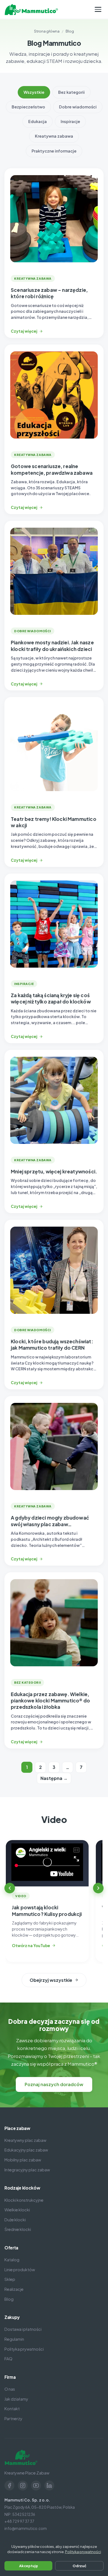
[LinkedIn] (49, 2486)
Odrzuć (79, 2566)
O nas (10, 2389)
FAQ (8, 2359)
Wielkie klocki (17, 2210)
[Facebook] (9, 2486)
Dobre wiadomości (78, 107)
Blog (9, 2299)
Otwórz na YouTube (31, 1946)
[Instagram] (23, 2486)
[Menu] (98, 9)
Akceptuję (29, 2566)
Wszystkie (34, 92)
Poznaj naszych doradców (54, 2084)
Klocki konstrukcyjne (24, 2200)
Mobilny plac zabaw (23, 2160)
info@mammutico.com (26, 2528)
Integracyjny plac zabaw (27, 2170)
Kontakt (12, 2409)
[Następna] (98, 1888)
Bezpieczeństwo (28, 107)
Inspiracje (70, 121)
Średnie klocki (18, 2229)
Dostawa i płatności (23, 2329)
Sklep (10, 2279)
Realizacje (14, 2289)
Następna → (54, 1778)
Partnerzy (13, 2418)
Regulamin (14, 2339)
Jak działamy (16, 2399)
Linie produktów (20, 2270)
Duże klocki (15, 2220)
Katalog (12, 2260)
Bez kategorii (71, 92)
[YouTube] (36, 2486)
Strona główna (47, 31)
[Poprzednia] (10, 1888)
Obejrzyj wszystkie (51, 1980)
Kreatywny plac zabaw (25, 2140)
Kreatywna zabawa (54, 136)
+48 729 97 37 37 (19, 2521)
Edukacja (38, 121)
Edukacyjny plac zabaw (26, 2150)
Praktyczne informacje (54, 151)
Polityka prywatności (24, 2349)
